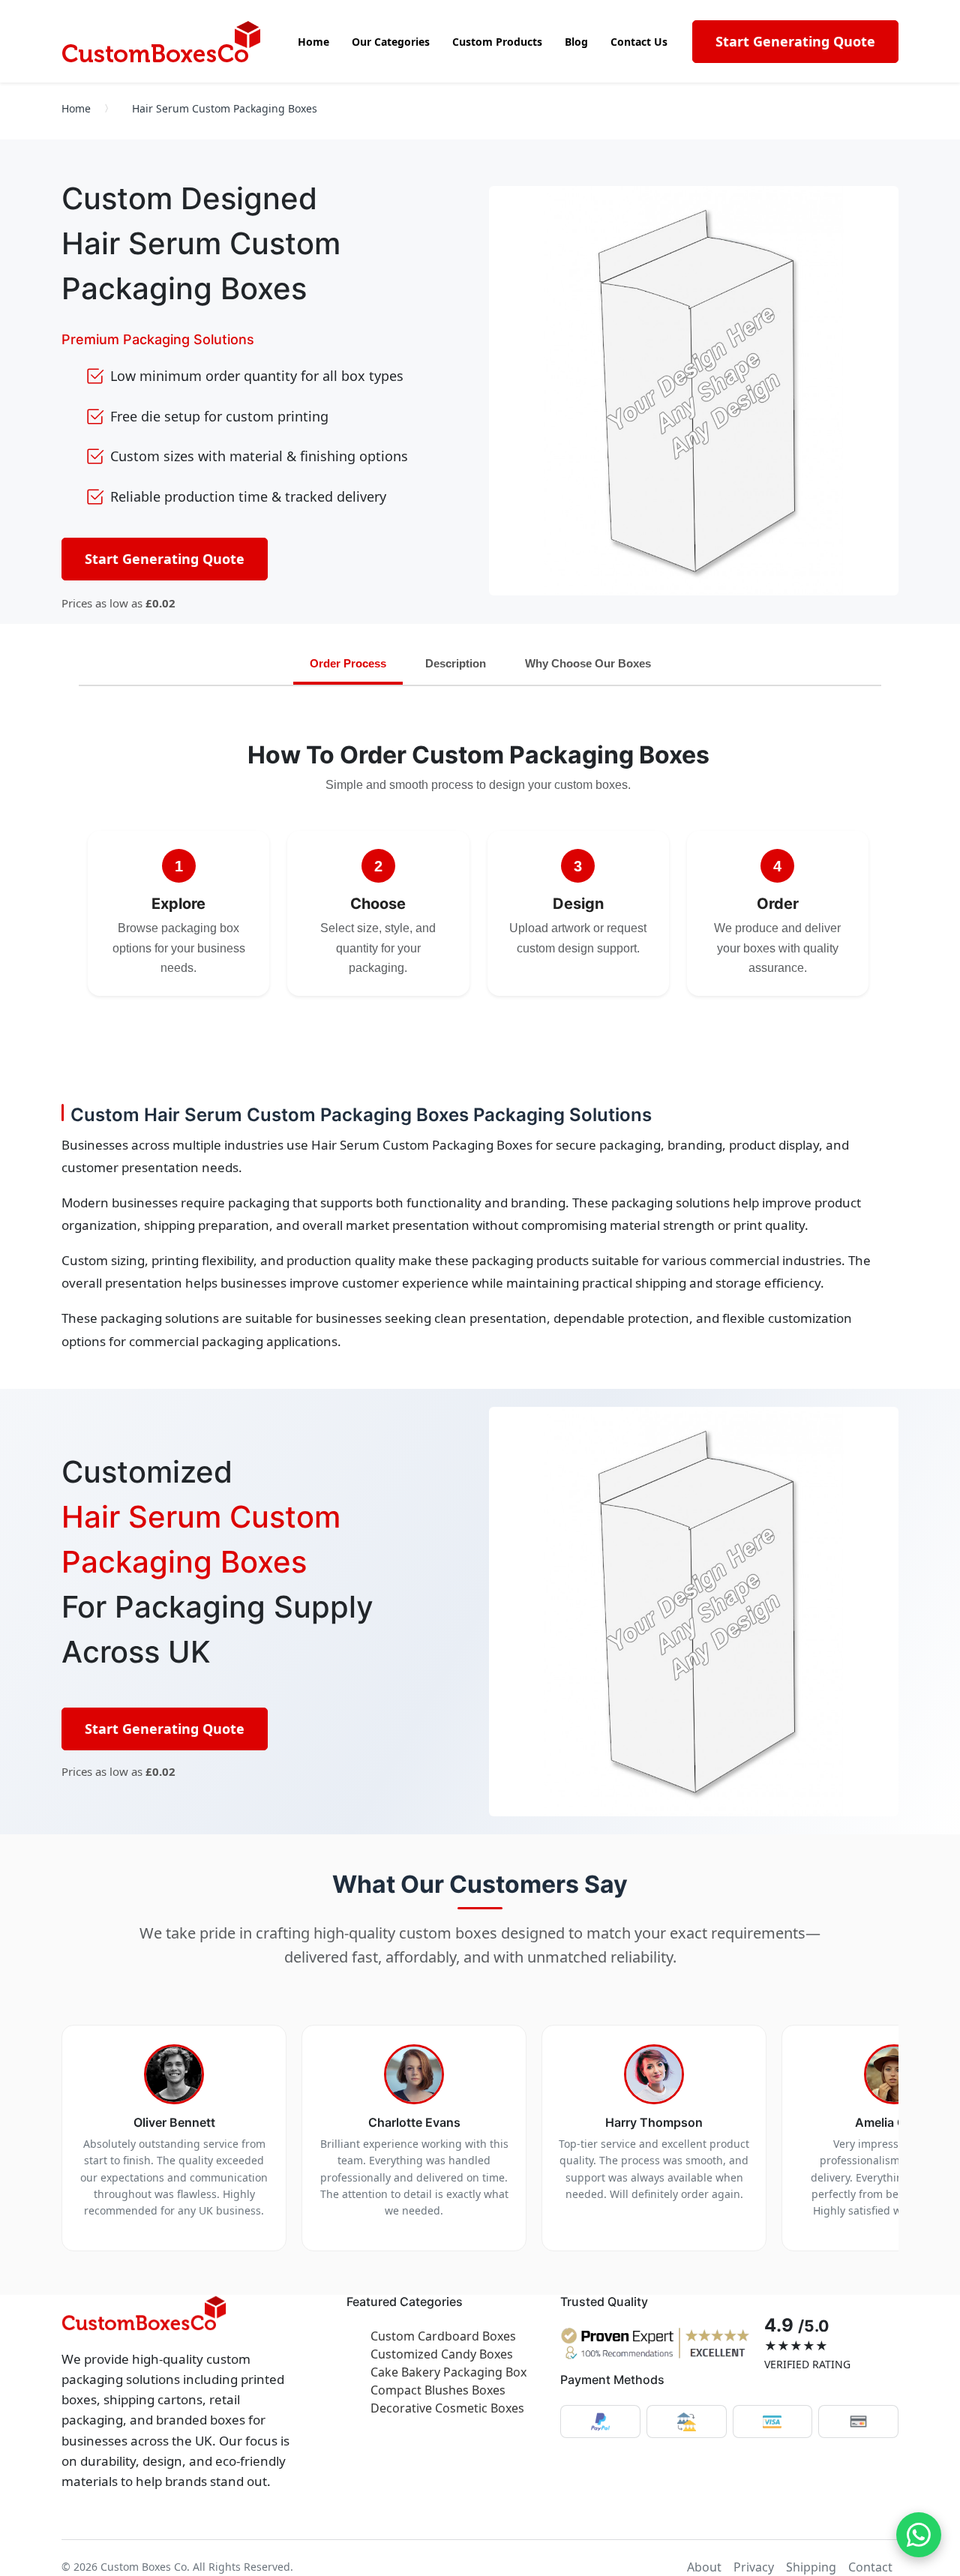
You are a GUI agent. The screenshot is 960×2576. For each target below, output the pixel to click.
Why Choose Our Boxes (588, 663)
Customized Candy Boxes (442, 2354)
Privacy (754, 2567)
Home (76, 108)
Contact (870, 2567)
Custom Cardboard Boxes (443, 2336)
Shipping (811, 2567)
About (704, 2567)
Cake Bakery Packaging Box (448, 2372)
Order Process (348, 663)
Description (456, 663)
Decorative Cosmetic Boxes (447, 2408)
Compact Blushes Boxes (438, 2390)
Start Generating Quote (795, 41)
